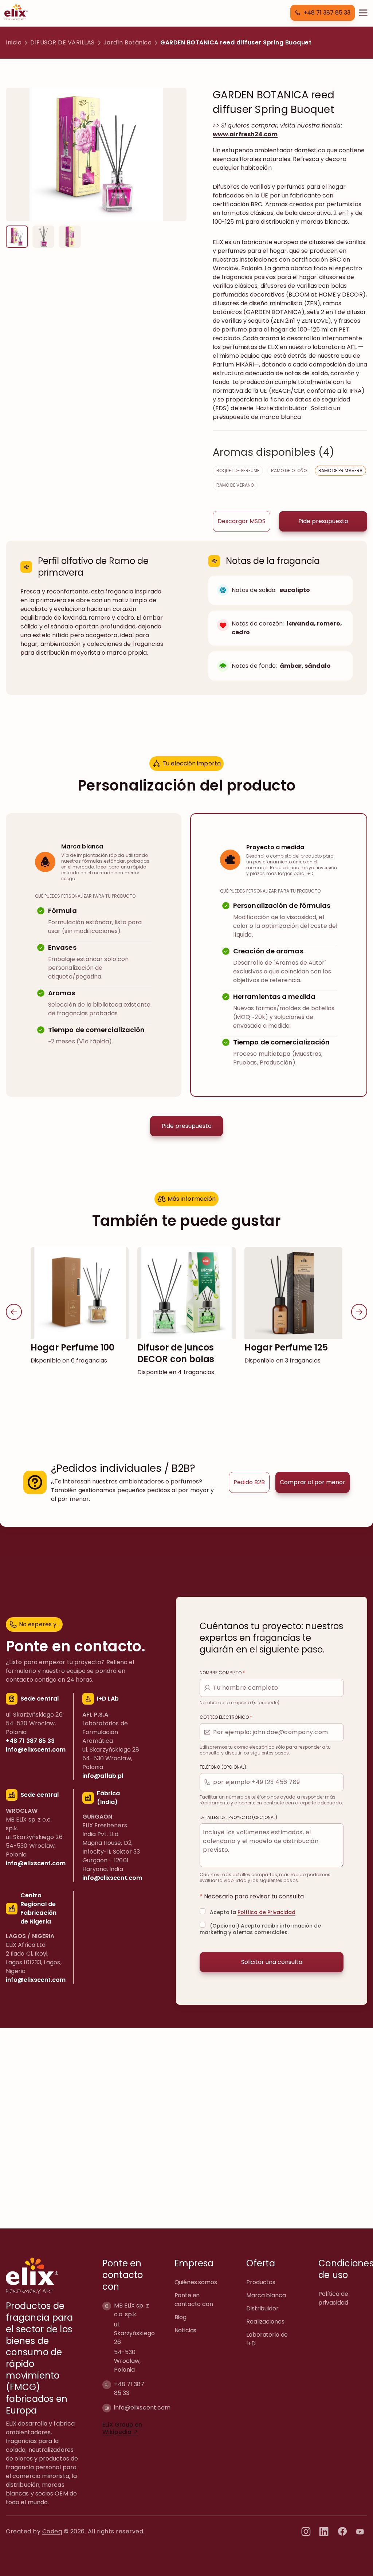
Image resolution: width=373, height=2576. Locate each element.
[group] (17, 237)
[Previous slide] (14, 1312)
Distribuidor (262, 2308)
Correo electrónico (226, 1717)
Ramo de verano (235, 485)
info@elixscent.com (142, 2407)
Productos (261, 2282)
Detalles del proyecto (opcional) (238, 1818)
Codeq (52, 2531)
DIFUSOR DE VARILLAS (62, 42)
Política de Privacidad (266, 1912)
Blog (180, 2317)
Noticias (186, 2330)
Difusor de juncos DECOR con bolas (176, 1353)
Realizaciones (265, 2322)
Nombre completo (222, 1673)
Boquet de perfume (238, 470)
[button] (323, 13)
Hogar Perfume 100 (72, 1347)
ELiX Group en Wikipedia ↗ (122, 2428)
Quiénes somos (196, 2282)
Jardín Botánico (128, 42)
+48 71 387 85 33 (129, 2388)
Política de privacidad (333, 2298)
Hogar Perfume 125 (286, 1347)
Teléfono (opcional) (223, 1767)
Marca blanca (266, 2295)
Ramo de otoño (289, 470)
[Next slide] (359, 1312)
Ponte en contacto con (194, 2300)
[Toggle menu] (363, 13)
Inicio (14, 42)
